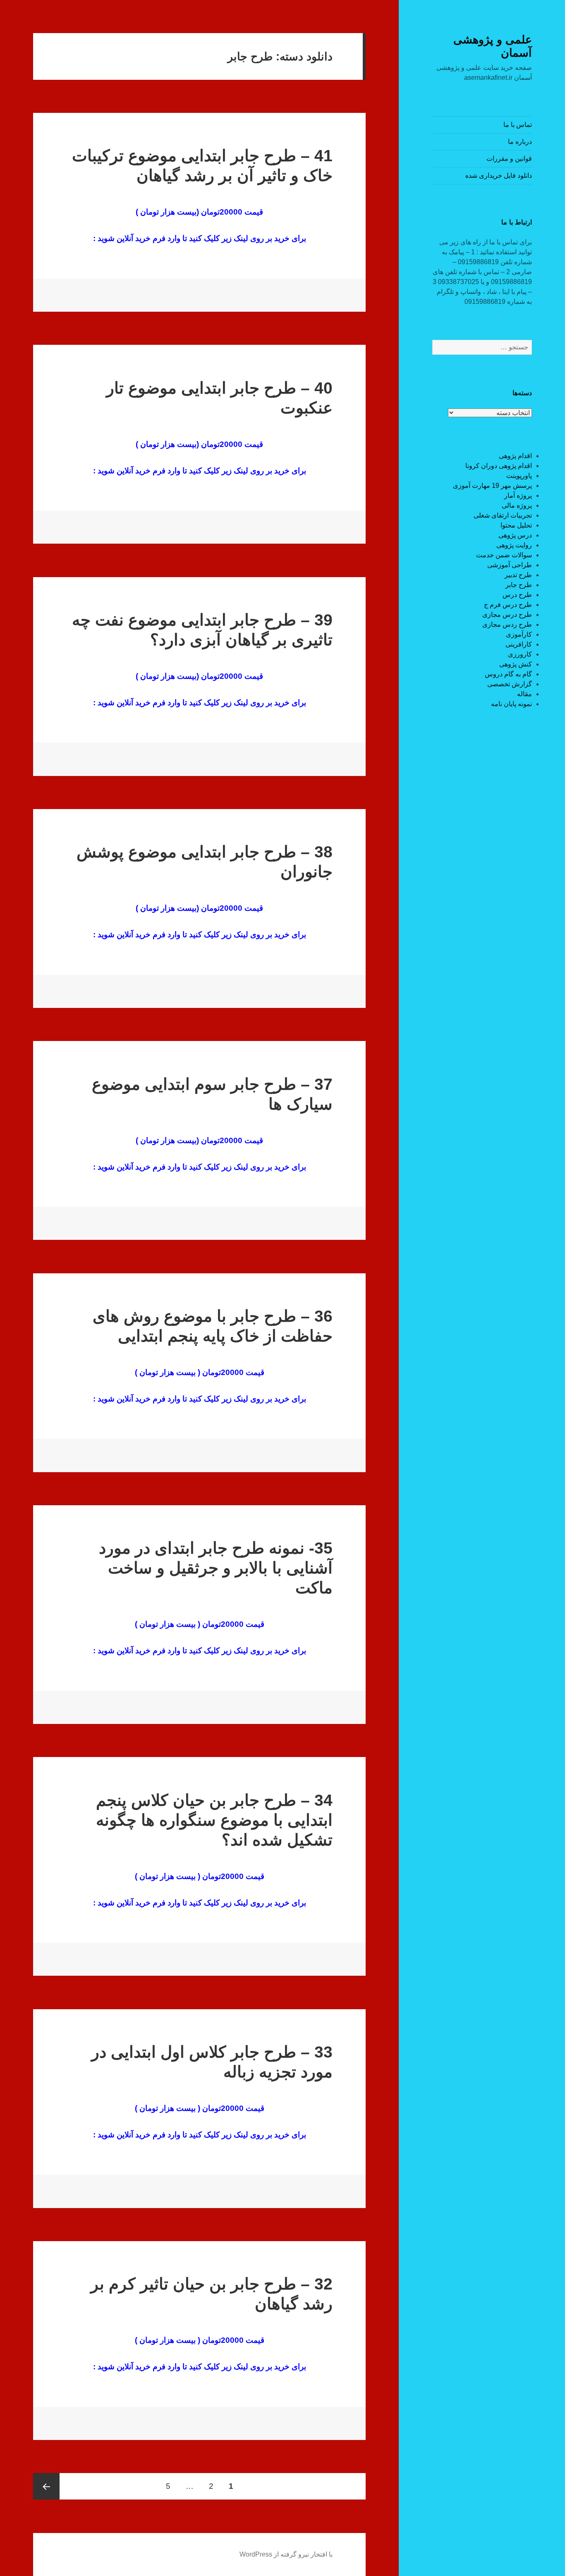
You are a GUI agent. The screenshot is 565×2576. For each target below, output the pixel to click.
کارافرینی (519, 644)
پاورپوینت (519, 476)
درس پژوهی (515, 535)
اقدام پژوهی (515, 456)
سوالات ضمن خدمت (504, 555)
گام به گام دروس (508, 674)
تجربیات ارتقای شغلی (503, 515)
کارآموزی (519, 634)
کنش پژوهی (516, 664)
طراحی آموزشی (510, 565)
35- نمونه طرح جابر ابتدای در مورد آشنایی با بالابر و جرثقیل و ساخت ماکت (216, 1568)
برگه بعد (46, 2486)
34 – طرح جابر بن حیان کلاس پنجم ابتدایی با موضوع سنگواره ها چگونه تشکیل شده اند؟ (214, 1820)
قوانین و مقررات (509, 159)
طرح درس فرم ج (508, 605)
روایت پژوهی (514, 545)
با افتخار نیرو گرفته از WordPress (286, 2554)
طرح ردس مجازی (507, 624)
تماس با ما (518, 125)
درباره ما (520, 142)
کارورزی (520, 654)
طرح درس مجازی (507, 615)
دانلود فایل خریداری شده (499, 175)
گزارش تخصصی (510, 684)
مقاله (524, 694)
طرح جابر (519, 585)
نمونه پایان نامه (511, 704)
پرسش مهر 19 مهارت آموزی (492, 486)
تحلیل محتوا (516, 525)
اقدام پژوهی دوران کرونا (499, 466)
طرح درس (517, 595)
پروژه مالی (517, 505)
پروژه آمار (518, 495)
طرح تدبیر (518, 575)
